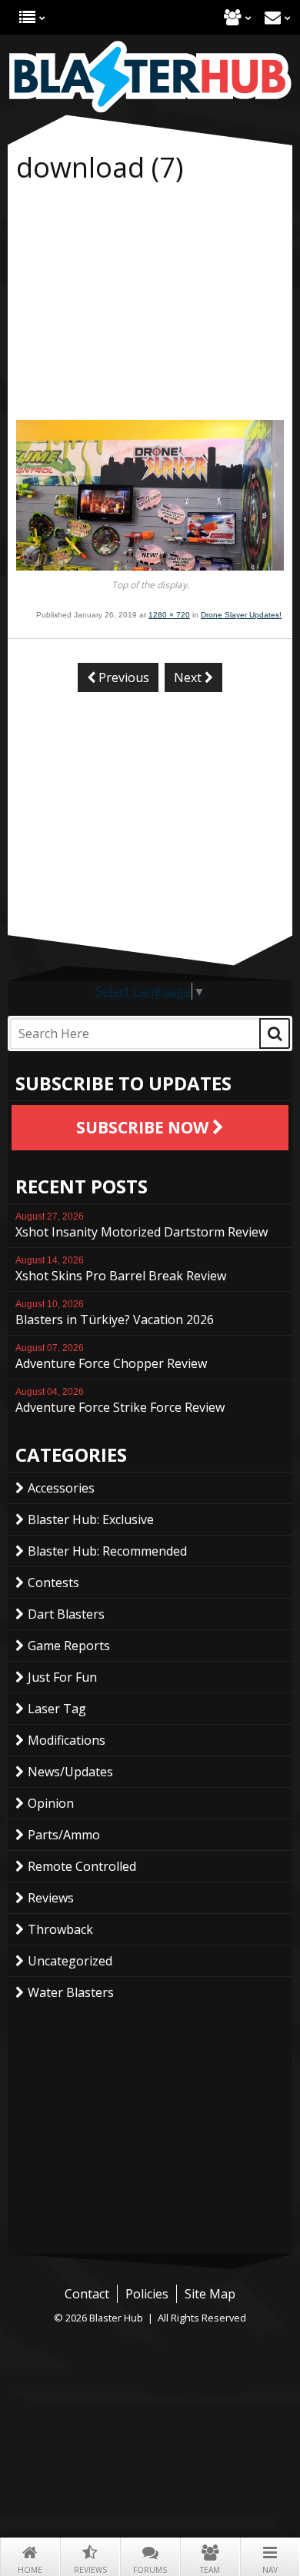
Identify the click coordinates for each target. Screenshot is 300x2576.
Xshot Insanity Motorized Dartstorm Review (142, 1226)
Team (210, 2570)
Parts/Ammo (64, 1835)
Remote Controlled (82, 1866)
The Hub (27, 17)
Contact (273, 17)
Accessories (61, 1488)
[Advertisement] (150, 305)
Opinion (51, 1803)
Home (30, 2570)
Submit (275, 1033)
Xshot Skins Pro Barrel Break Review (121, 1270)
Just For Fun (62, 1677)
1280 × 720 (169, 615)
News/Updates (70, 1772)
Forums (150, 2570)
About (233, 17)
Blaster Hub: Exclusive (91, 1519)
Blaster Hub (150, 77)
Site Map (210, 2294)
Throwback (60, 1929)
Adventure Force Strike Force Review (120, 1401)
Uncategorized (70, 1961)
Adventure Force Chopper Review (111, 1357)
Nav (270, 2570)
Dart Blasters (66, 1614)
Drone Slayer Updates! (241, 615)
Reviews (90, 2570)
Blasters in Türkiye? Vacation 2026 (115, 1313)
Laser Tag (57, 1709)
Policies (147, 2294)
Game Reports (69, 1646)
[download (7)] (150, 566)
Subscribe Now (144, 1127)
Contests (53, 1583)
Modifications (67, 1740)
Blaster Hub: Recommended (107, 1551)
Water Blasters (71, 1992)
